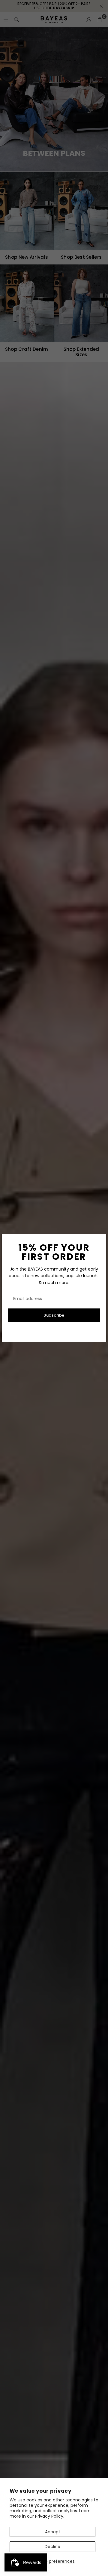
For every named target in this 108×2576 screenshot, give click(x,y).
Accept (53, 2532)
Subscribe (54, 1315)
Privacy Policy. (50, 2516)
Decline (52, 2547)
